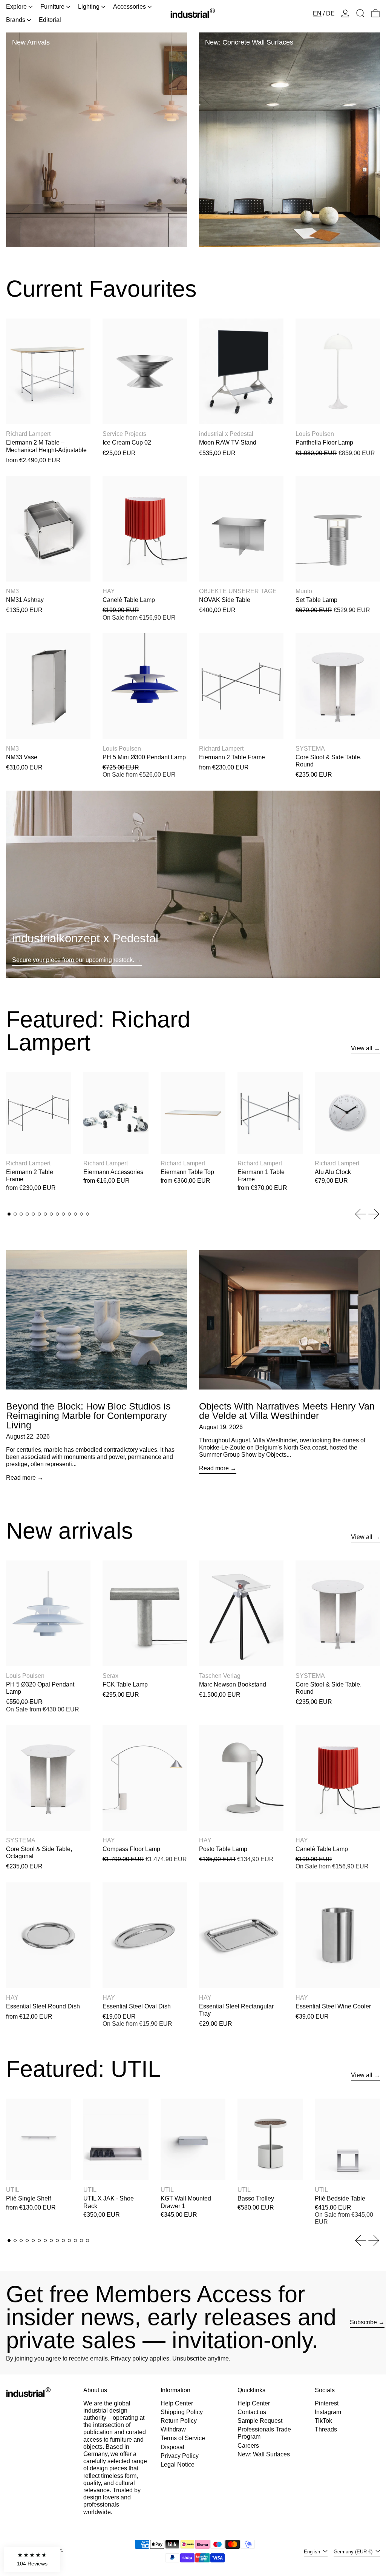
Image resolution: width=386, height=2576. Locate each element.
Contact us (252, 2412)
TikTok (323, 2421)
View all (362, 1048)
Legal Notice (178, 2464)
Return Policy (179, 2421)
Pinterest (327, 2403)
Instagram (328, 2412)
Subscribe (363, 2322)
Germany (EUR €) (354, 2552)
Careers (248, 2446)
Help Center (177, 2403)
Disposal (172, 2447)
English (313, 2552)
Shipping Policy (182, 2412)
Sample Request (260, 2421)
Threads (326, 2429)
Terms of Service (183, 2438)
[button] (360, 13)
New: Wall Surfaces (264, 2454)
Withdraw (173, 2429)
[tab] (9, 1214)
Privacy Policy (180, 2456)
